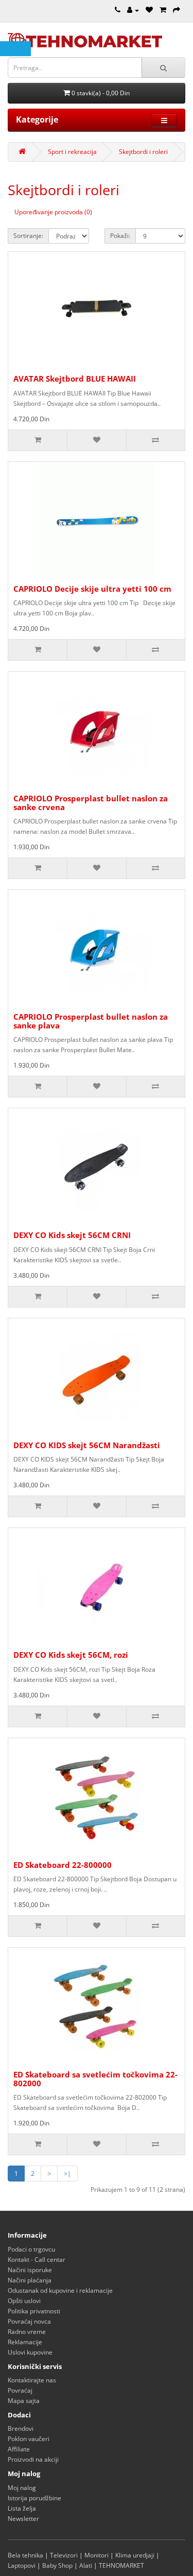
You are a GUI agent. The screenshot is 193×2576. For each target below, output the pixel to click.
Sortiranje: (28, 236)
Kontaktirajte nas (32, 2380)
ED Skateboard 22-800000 (63, 1865)
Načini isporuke (30, 2270)
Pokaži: (120, 236)
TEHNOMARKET (121, 2565)
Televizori (64, 2555)
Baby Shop (57, 2565)
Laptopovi (22, 2565)
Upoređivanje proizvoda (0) (53, 212)
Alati (86, 2565)
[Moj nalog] (133, 10)
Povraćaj (20, 2390)
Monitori (97, 2555)
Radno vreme (27, 2332)
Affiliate (19, 2449)
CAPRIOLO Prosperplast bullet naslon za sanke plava (91, 1021)
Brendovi (21, 2428)
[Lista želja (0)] (149, 10)
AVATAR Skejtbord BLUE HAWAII (75, 379)
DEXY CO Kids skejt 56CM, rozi (71, 1655)
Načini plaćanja (30, 2280)
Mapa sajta (24, 2401)
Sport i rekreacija (72, 152)
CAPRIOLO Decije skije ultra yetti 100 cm (92, 589)
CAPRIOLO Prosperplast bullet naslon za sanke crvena (91, 803)
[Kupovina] (177, 10)
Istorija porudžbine (34, 2498)
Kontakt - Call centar (37, 2260)
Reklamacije (25, 2342)
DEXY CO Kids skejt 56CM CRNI (72, 1235)
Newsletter (23, 2519)
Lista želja (22, 2508)
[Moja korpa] (163, 10)
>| (67, 2174)
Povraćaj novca (29, 2321)
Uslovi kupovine (30, 2352)
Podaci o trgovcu (31, 2249)
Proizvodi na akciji (33, 2459)
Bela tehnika (25, 2555)
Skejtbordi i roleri (143, 152)
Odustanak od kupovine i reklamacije (60, 2290)
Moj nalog (22, 2488)
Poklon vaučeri (29, 2439)
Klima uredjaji (135, 2555)
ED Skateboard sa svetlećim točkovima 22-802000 (95, 2079)
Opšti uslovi (24, 2301)
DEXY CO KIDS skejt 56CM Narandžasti (87, 1445)
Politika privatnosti (34, 2311)
